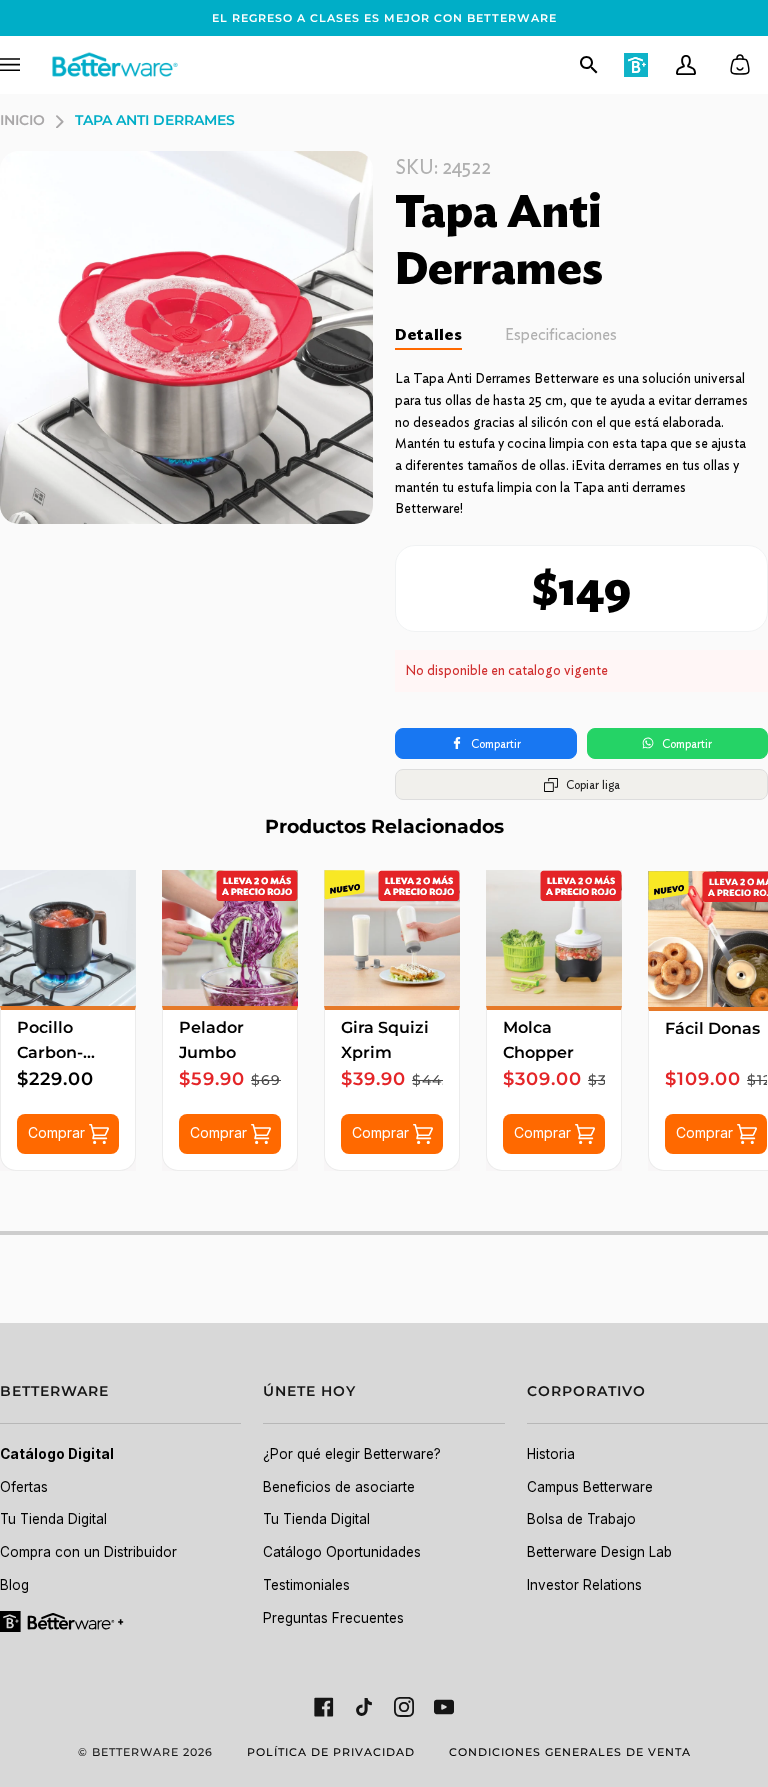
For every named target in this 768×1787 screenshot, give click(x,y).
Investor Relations (584, 1585)
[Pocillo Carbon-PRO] (68, 938)
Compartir (496, 743)
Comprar (58, 1132)
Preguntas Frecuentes (333, 1618)
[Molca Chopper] (554, 938)
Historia (551, 1454)
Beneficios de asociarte (339, 1487)
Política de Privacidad (331, 1752)
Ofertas (24, 1487)
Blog (14, 1585)
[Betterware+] (63, 1620)
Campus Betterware (590, 1487)
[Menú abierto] (25, 65)
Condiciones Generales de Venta (570, 1752)
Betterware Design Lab (599, 1552)
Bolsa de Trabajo (581, 1519)
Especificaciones (561, 334)
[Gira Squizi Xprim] (392, 938)
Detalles (428, 334)
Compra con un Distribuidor (88, 1552)
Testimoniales (306, 1585)
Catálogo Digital (57, 1454)
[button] (120, 1402)
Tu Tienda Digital (53, 1519)
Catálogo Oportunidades (342, 1552)
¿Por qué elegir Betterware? (352, 1454)
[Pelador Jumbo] (230, 938)
